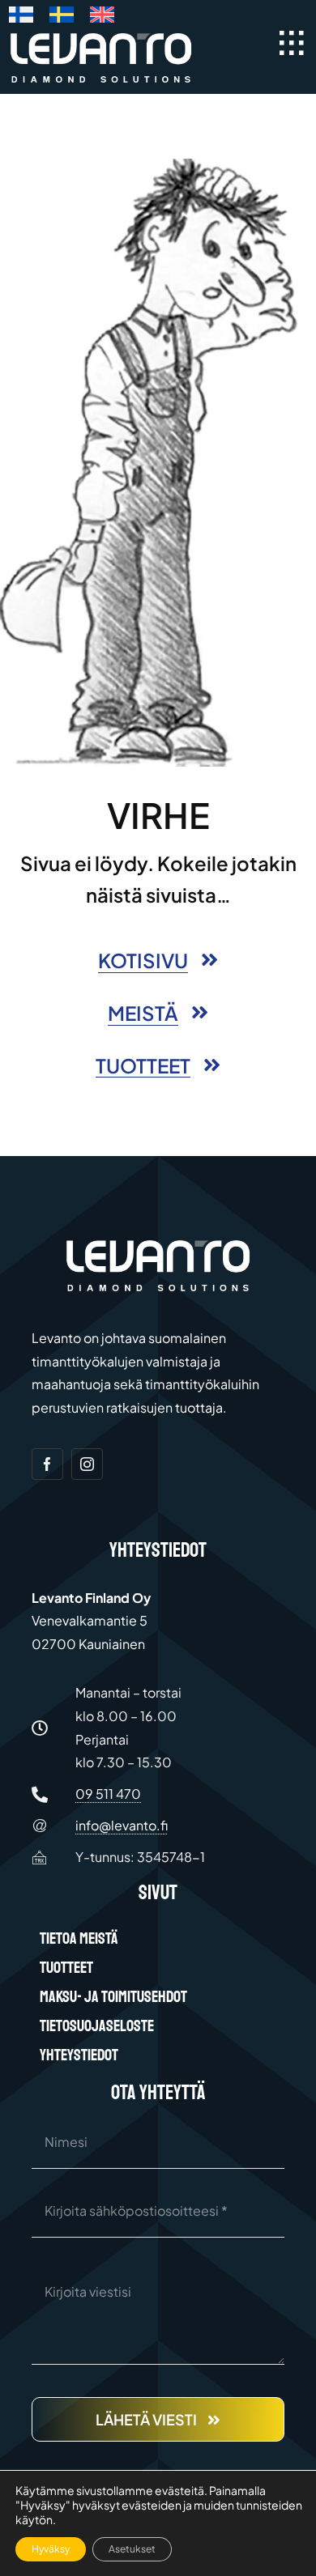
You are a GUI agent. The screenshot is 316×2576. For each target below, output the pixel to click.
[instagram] (87, 1464)
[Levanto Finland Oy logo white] (101, 36)
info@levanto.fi (122, 1825)
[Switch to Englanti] (102, 18)
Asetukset (132, 2549)
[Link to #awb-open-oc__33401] (292, 43)
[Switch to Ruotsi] (62, 18)
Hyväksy (51, 2549)
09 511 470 (108, 1794)
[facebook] (47, 1464)
